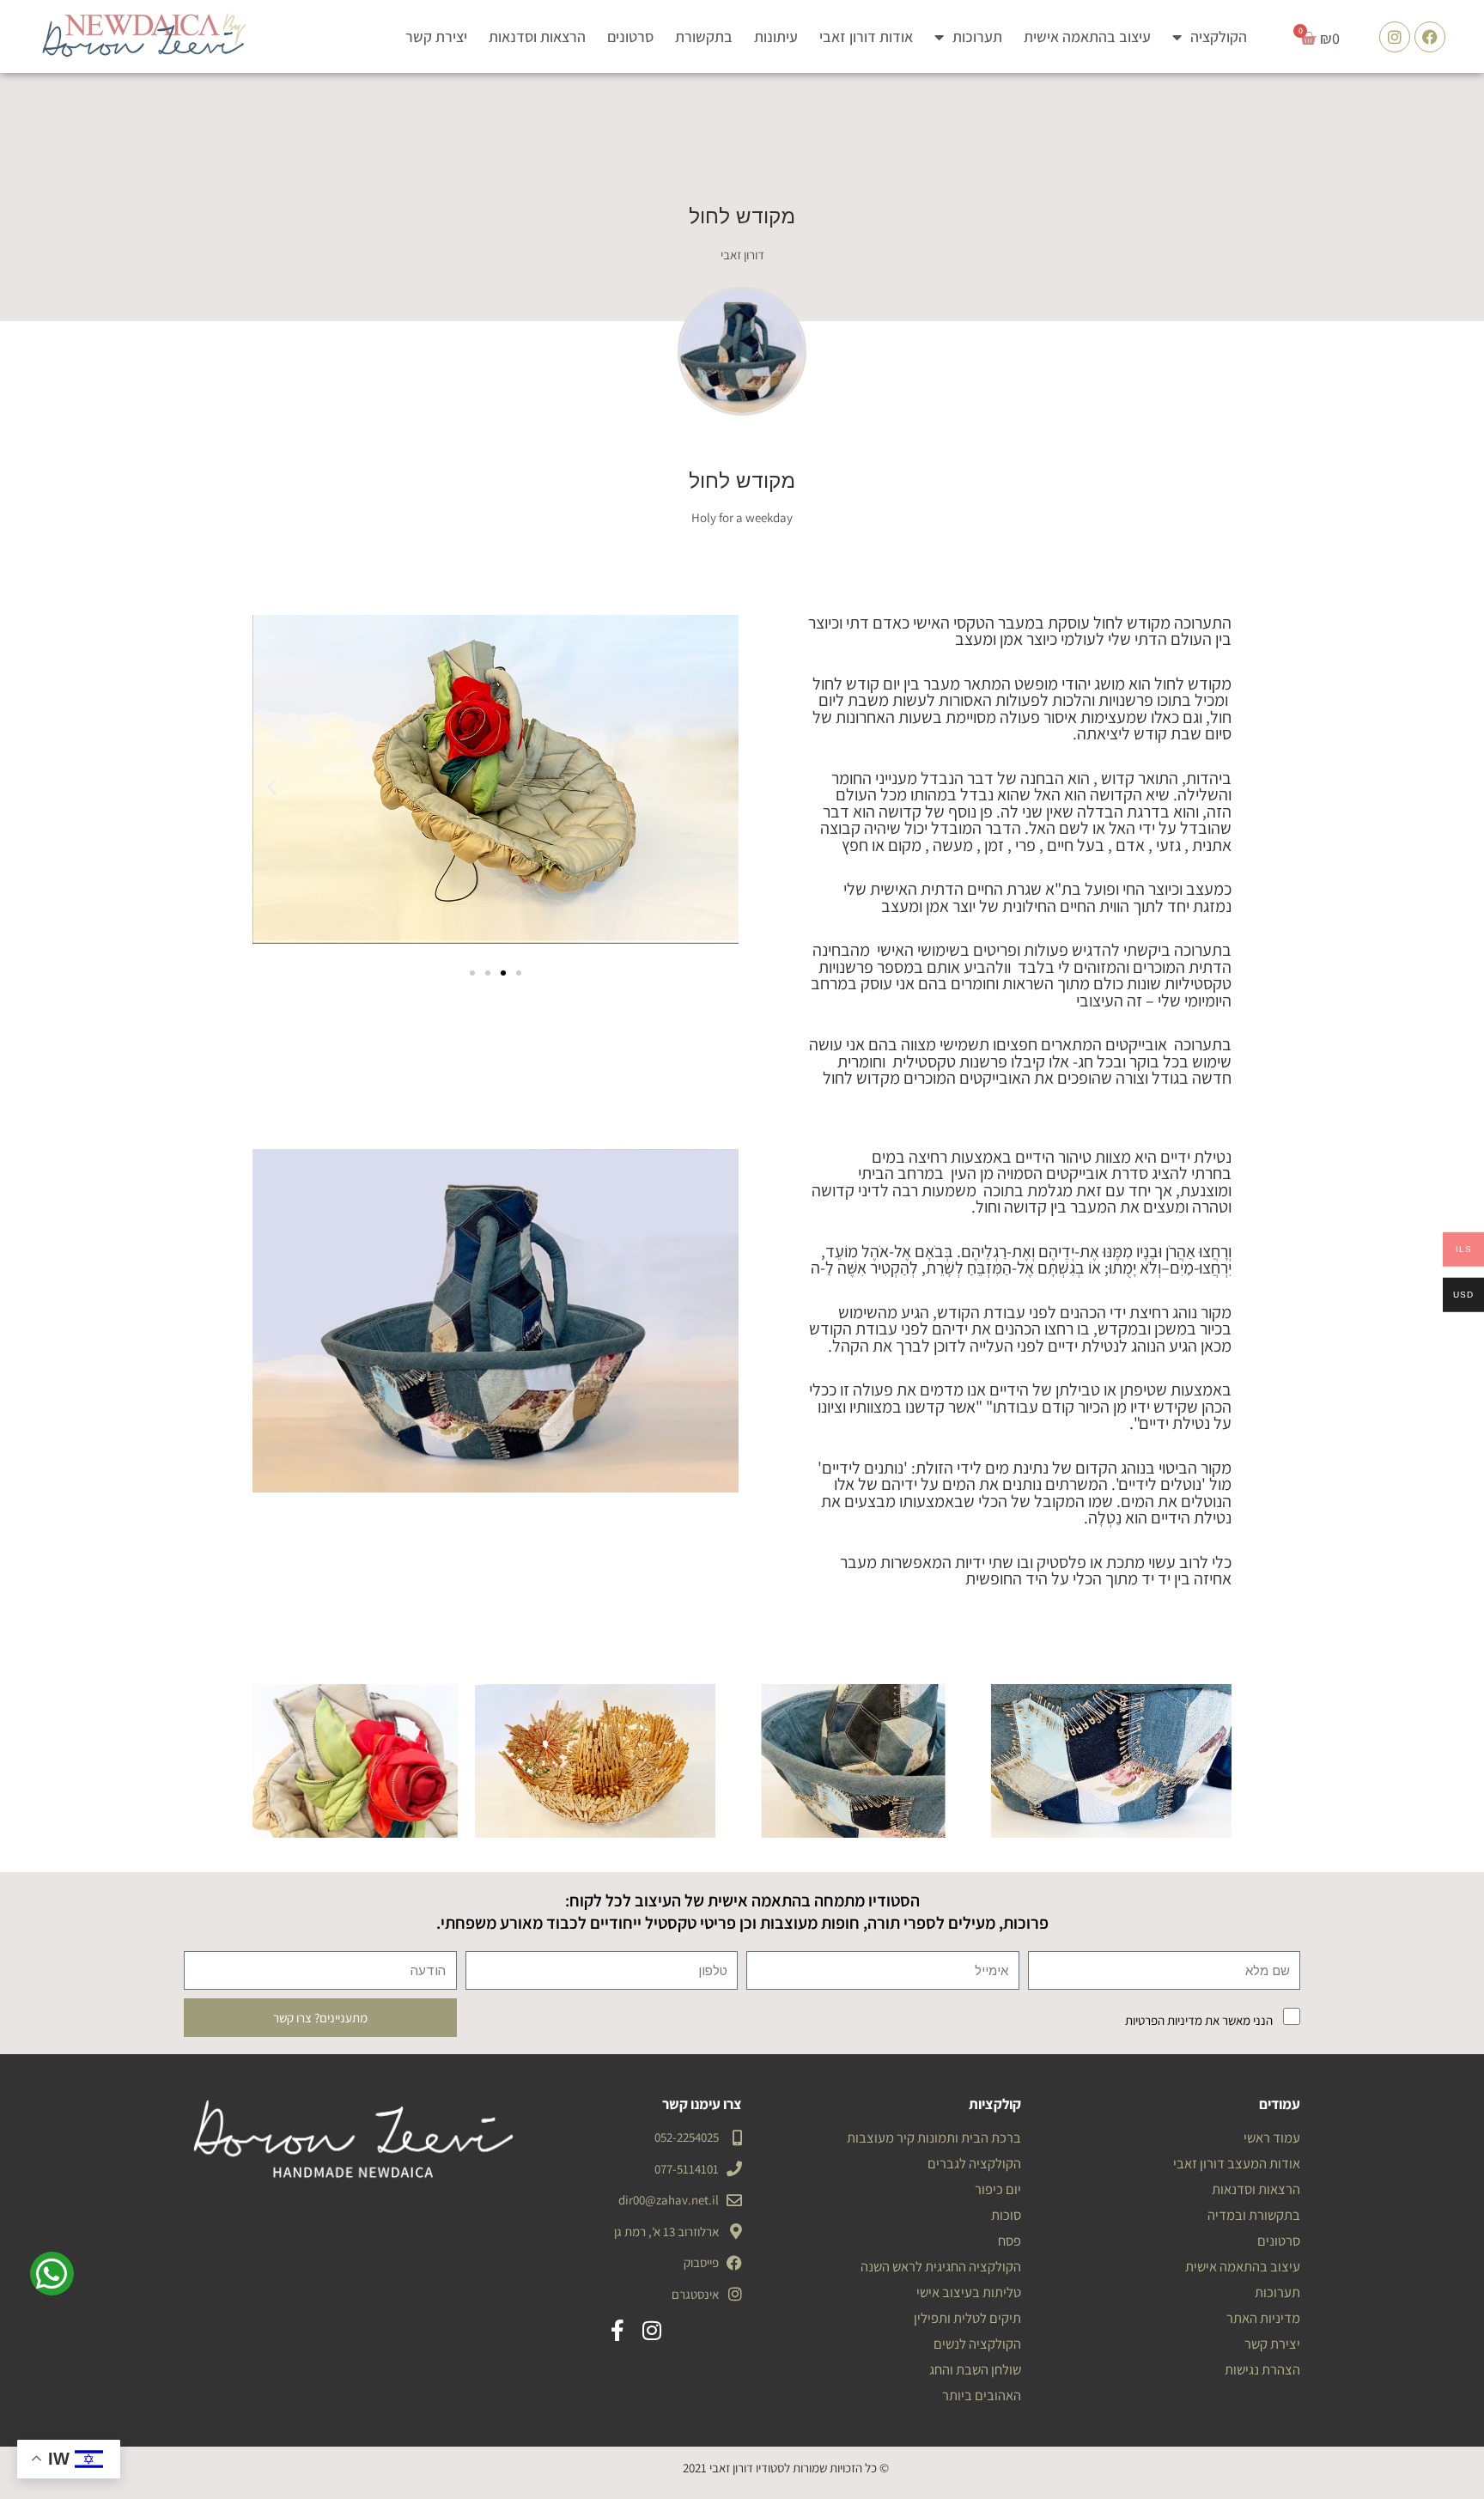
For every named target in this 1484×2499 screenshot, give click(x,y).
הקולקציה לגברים (974, 2163)
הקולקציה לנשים (977, 2344)
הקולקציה (1219, 37)
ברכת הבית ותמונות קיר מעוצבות (934, 2137)
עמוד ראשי (1272, 2137)
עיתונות (776, 37)
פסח (1010, 2241)
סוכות (1006, 2215)
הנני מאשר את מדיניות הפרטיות (1199, 2020)
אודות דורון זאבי (866, 37)
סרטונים (630, 37)
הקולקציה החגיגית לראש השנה (941, 2266)
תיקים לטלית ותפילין (967, 2318)
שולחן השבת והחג (975, 2369)
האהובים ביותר (982, 2395)
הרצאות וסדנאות (537, 37)
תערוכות (977, 37)
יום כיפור (998, 2189)
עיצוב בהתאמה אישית (1087, 37)
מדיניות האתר (1263, 2318)
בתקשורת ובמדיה (1254, 2215)
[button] (272, 786)
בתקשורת (704, 37)
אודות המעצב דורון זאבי (1237, 2163)
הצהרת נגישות (1262, 2369)
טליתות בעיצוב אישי (969, 2292)
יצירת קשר (436, 37)
